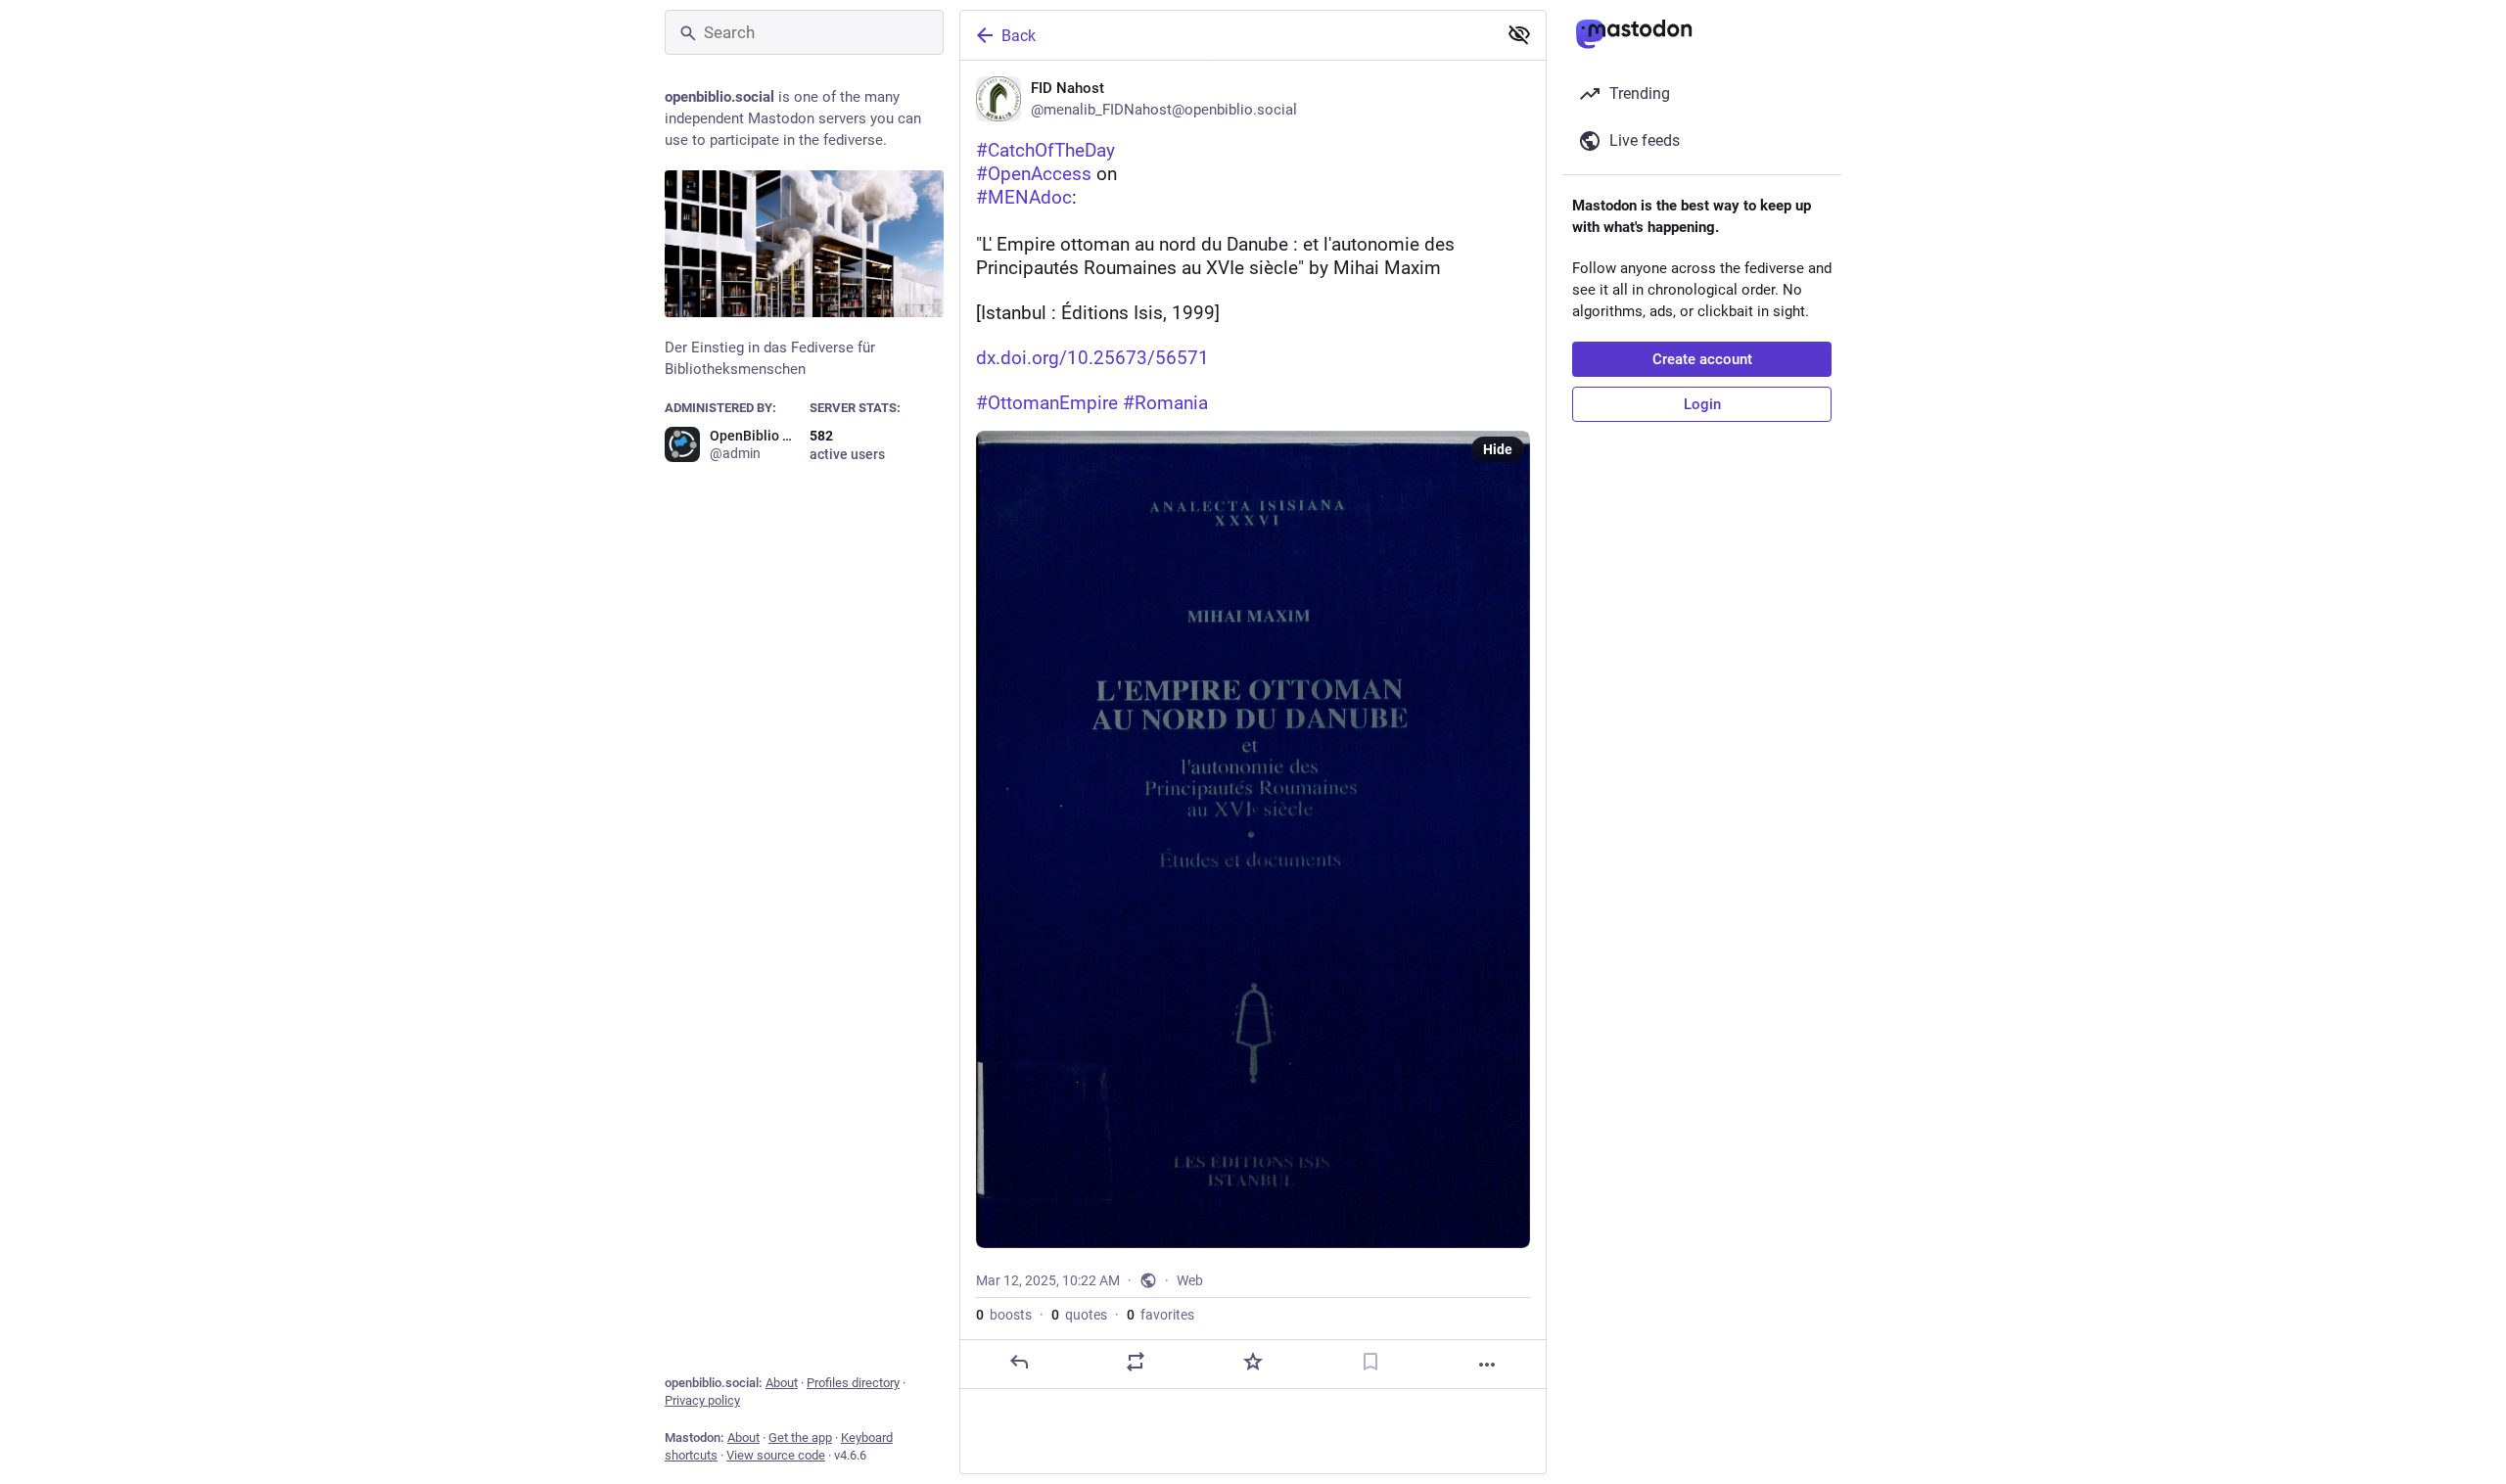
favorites (1160, 1315)
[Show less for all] (1519, 34)
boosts (1004, 1315)
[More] (1487, 1365)
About (782, 1383)
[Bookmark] (1370, 1362)
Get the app (800, 1438)
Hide (1498, 449)
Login (1702, 404)
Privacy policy (702, 1400)
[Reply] (1019, 1362)
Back (1019, 36)
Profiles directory (853, 1383)
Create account (1702, 359)
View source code (776, 1455)
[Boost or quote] (1136, 1362)
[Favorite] (1253, 1362)
